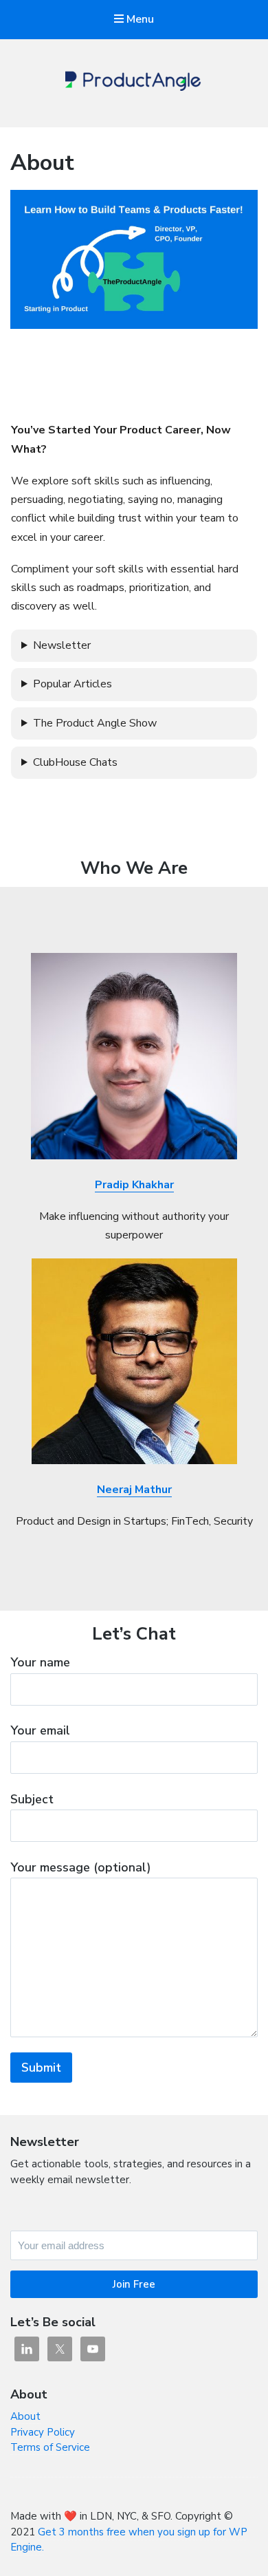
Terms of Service (50, 2447)
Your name (40, 1662)
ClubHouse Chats (75, 762)
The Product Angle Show (95, 723)
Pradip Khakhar (134, 1185)
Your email (40, 1730)
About (25, 2416)
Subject (32, 1799)
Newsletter (62, 645)
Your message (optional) (81, 1867)
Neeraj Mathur (134, 1490)
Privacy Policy (43, 2432)
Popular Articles (72, 684)
